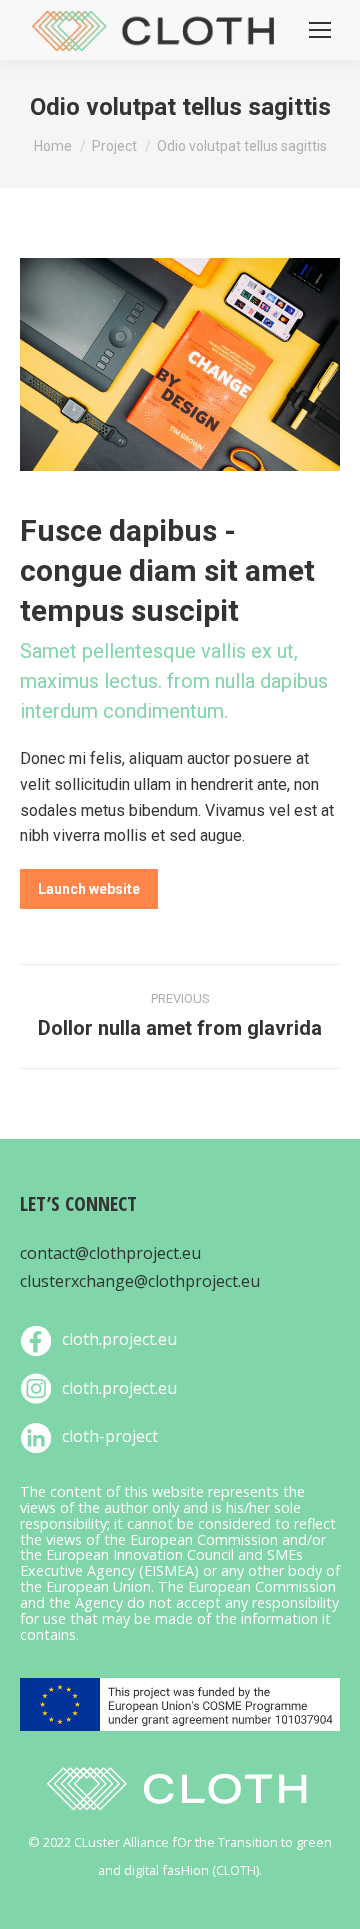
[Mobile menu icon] (320, 30)
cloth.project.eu (119, 1339)
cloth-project (110, 1436)
